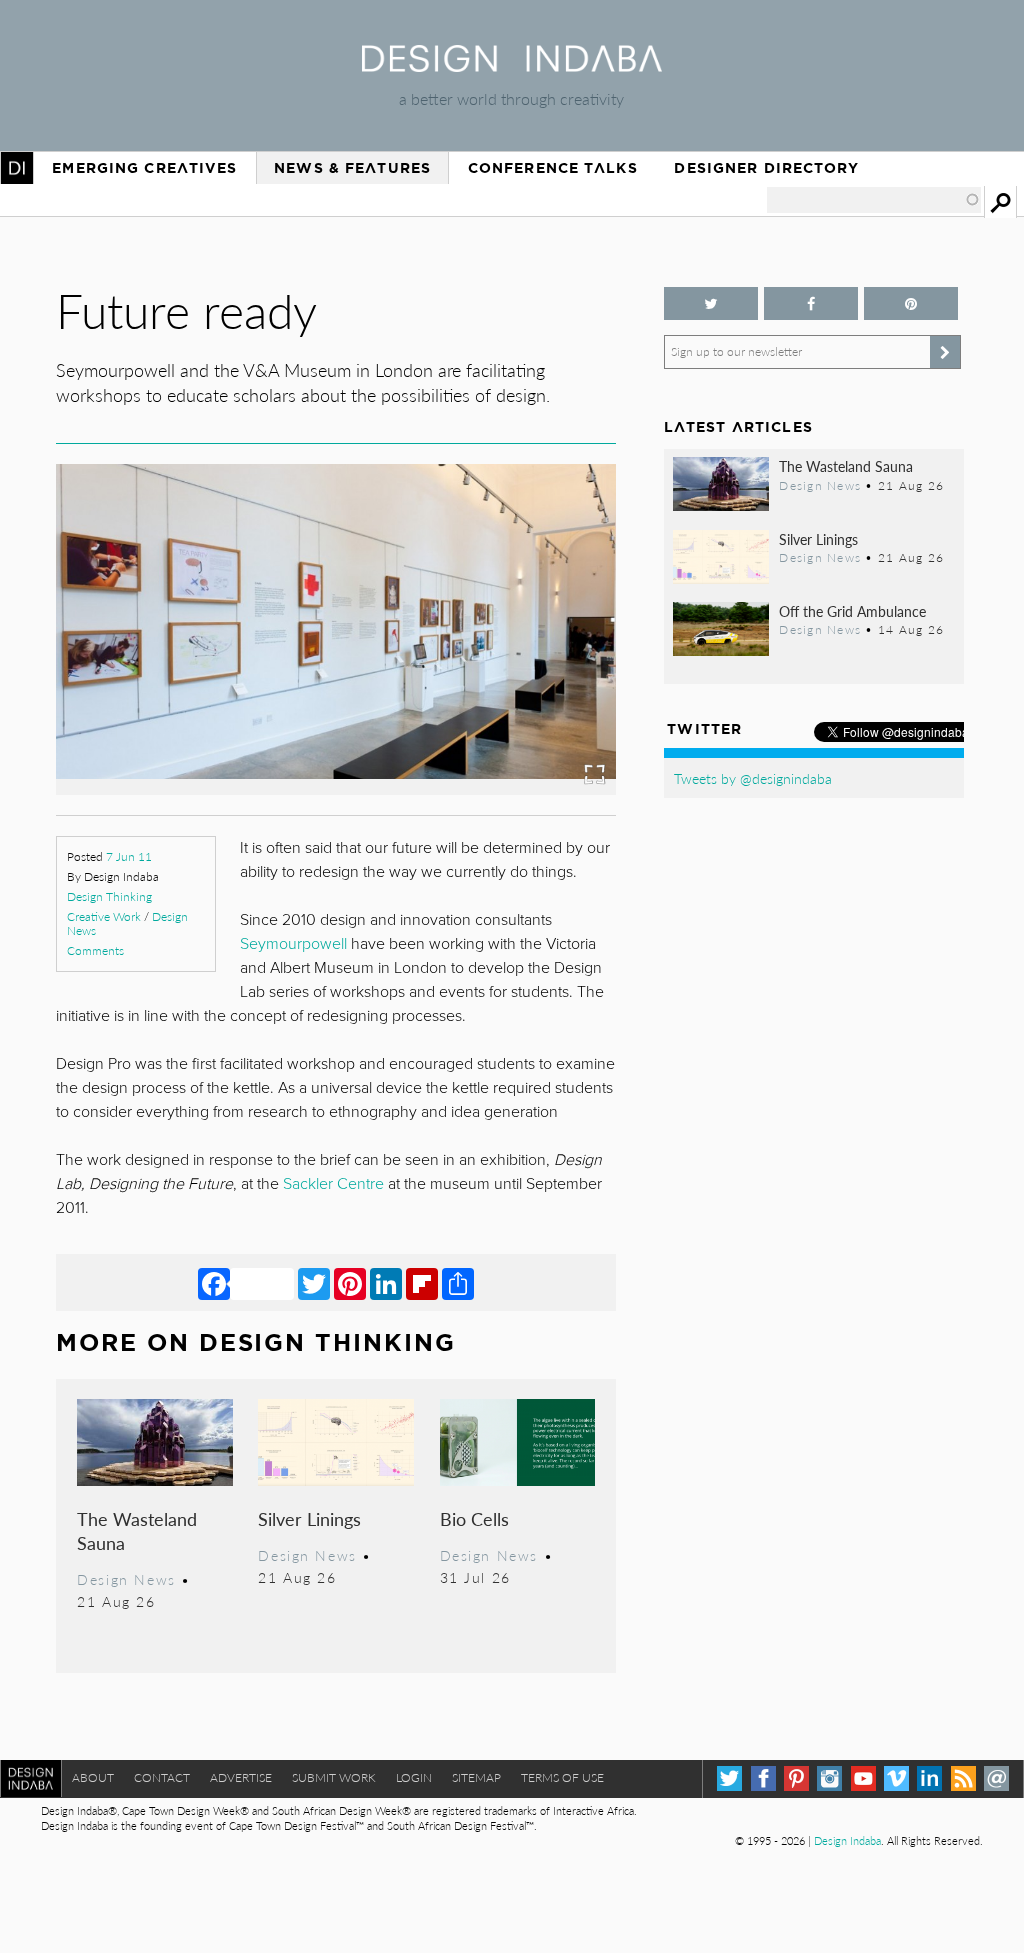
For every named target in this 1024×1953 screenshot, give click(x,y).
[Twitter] (314, 1283)
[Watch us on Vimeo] (896, 1778)
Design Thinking (109, 896)
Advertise (241, 1777)
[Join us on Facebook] (811, 303)
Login (414, 1777)
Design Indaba (847, 1840)
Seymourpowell (295, 944)
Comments (95, 950)
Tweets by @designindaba (753, 778)
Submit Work (334, 1777)
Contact (162, 1777)
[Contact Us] (996, 1778)
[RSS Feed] (963, 1778)
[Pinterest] (350, 1283)
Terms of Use (562, 1777)
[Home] (512, 65)
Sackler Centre (333, 1184)
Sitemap (476, 1777)
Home (17, 168)
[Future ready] (335, 788)
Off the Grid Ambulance (852, 611)
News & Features (352, 168)
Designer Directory (766, 168)
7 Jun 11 (129, 856)
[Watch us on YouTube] (863, 1778)
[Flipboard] (422, 1283)
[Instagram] (829, 1778)
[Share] (458, 1283)
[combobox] (874, 200)
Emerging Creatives (144, 168)
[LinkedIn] (386, 1283)
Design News (126, 1579)
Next (532, 677)
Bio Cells (474, 1518)
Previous (140, 677)
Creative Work (104, 916)
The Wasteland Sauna (137, 1530)
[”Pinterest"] (911, 303)
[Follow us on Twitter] (711, 303)
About (93, 1777)
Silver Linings (309, 1518)
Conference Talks (553, 168)
